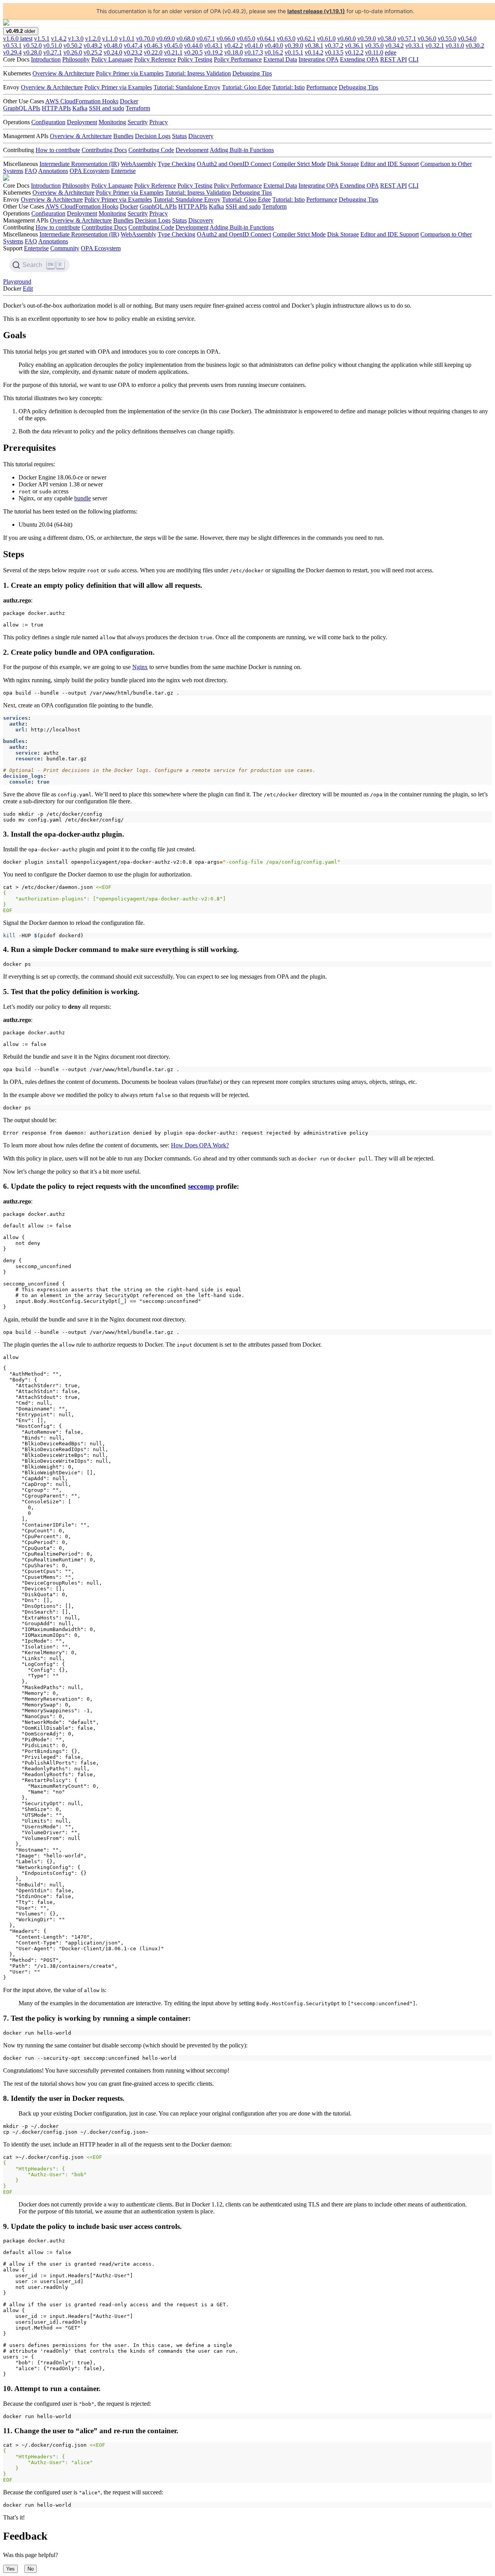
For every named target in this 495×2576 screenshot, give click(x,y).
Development (192, 150)
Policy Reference (155, 59)
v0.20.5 (193, 52)
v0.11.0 (374, 52)
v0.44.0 (193, 45)
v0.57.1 (407, 39)
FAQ (31, 171)
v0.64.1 (266, 39)
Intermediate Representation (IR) (79, 164)
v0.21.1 (173, 52)
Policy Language (112, 59)
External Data (280, 59)
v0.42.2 (234, 45)
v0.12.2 (354, 52)
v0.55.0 (447, 39)
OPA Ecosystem (90, 171)
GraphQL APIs (22, 108)
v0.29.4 (12, 52)
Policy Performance (238, 59)
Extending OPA (359, 59)
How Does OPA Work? (200, 1145)
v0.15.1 (294, 52)
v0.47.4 (133, 45)
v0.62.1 (306, 39)
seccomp (201, 1186)
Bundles (123, 136)
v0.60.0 (346, 39)
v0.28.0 (32, 52)
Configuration (48, 122)
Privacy (159, 122)
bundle (83, 498)
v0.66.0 (226, 39)
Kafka (80, 108)
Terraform (138, 108)
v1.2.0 (93, 39)
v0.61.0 (326, 39)
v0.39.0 (294, 45)
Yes (10, 2569)
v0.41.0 (254, 45)
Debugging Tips (252, 73)
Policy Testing (195, 59)
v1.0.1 (127, 39)
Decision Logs (153, 136)
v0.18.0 (234, 52)
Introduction (46, 59)
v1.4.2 (59, 39)
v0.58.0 (387, 39)
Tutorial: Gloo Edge (246, 87)
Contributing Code (151, 150)
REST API (393, 59)
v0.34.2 (394, 45)
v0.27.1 (53, 52)
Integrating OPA (318, 59)
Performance (322, 87)
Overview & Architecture (63, 73)
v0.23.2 (133, 52)
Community (65, 248)
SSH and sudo (107, 108)
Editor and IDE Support (390, 164)
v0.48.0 (113, 45)
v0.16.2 (274, 52)
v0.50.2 (73, 45)
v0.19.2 (213, 52)
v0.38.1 (314, 45)
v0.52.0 (32, 45)
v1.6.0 (18, 39)
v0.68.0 (186, 39)
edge (391, 52)
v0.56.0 (427, 39)
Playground (17, 282)
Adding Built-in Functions (242, 150)
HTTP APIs (56, 108)
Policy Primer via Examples (130, 73)
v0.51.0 (53, 45)
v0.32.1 (435, 45)
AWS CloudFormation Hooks (82, 101)
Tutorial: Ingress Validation (198, 73)
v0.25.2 (93, 52)
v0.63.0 (286, 39)
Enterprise (123, 171)
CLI (413, 59)
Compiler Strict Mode (299, 164)
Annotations (53, 171)
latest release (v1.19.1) (316, 11)
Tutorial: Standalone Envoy (187, 87)
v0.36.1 (354, 45)
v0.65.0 (246, 39)
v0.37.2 (334, 45)
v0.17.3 (254, 52)
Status (179, 136)
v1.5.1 (42, 39)
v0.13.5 (334, 52)
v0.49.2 (93, 45)
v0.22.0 (153, 52)
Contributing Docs (104, 150)
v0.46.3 (153, 45)
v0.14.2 (314, 52)
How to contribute (58, 150)
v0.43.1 (213, 45)
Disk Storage (343, 164)
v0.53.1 (12, 45)
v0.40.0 (274, 45)
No (31, 2569)
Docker (129, 101)
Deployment (82, 122)
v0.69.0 (166, 39)
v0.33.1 (415, 45)
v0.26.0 (73, 52)
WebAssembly (138, 164)
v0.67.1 (206, 39)
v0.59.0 (367, 39)
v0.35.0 (374, 45)
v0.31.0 (455, 45)
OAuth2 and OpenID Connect (234, 164)
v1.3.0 (76, 39)
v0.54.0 (467, 39)
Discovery (201, 136)
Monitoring (112, 122)
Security (138, 122)
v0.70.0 (145, 39)
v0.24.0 (113, 52)
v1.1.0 (110, 39)
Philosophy (76, 59)
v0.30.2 (475, 45)
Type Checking (177, 164)
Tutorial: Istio (288, 87)
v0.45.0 (173, 45)
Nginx (140, 667)
